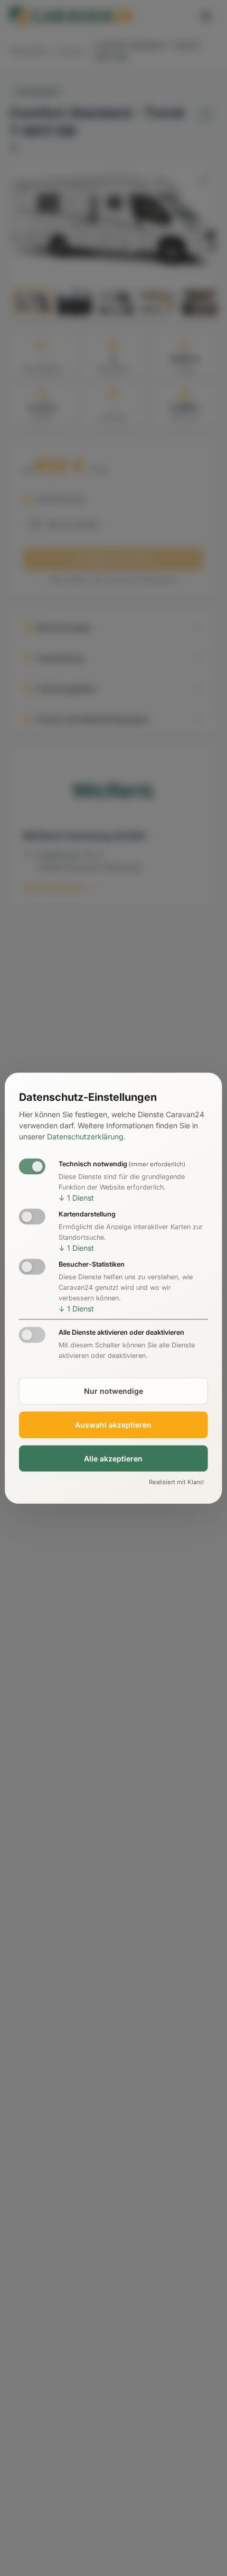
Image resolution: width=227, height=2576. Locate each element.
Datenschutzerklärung (85, 1137)
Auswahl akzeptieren (113, 1425)
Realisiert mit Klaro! (176, 1483)
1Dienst (76, 1198)
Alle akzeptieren (113, 1459)
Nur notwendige (113, 1391)
